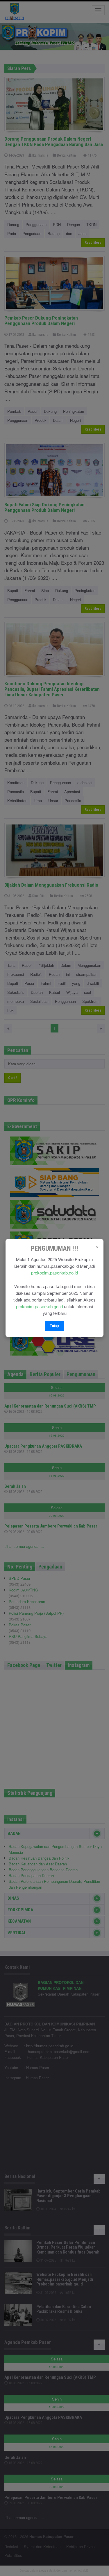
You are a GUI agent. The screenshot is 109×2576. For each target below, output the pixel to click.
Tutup (54, 1326)
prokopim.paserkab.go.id (54, 1273)
